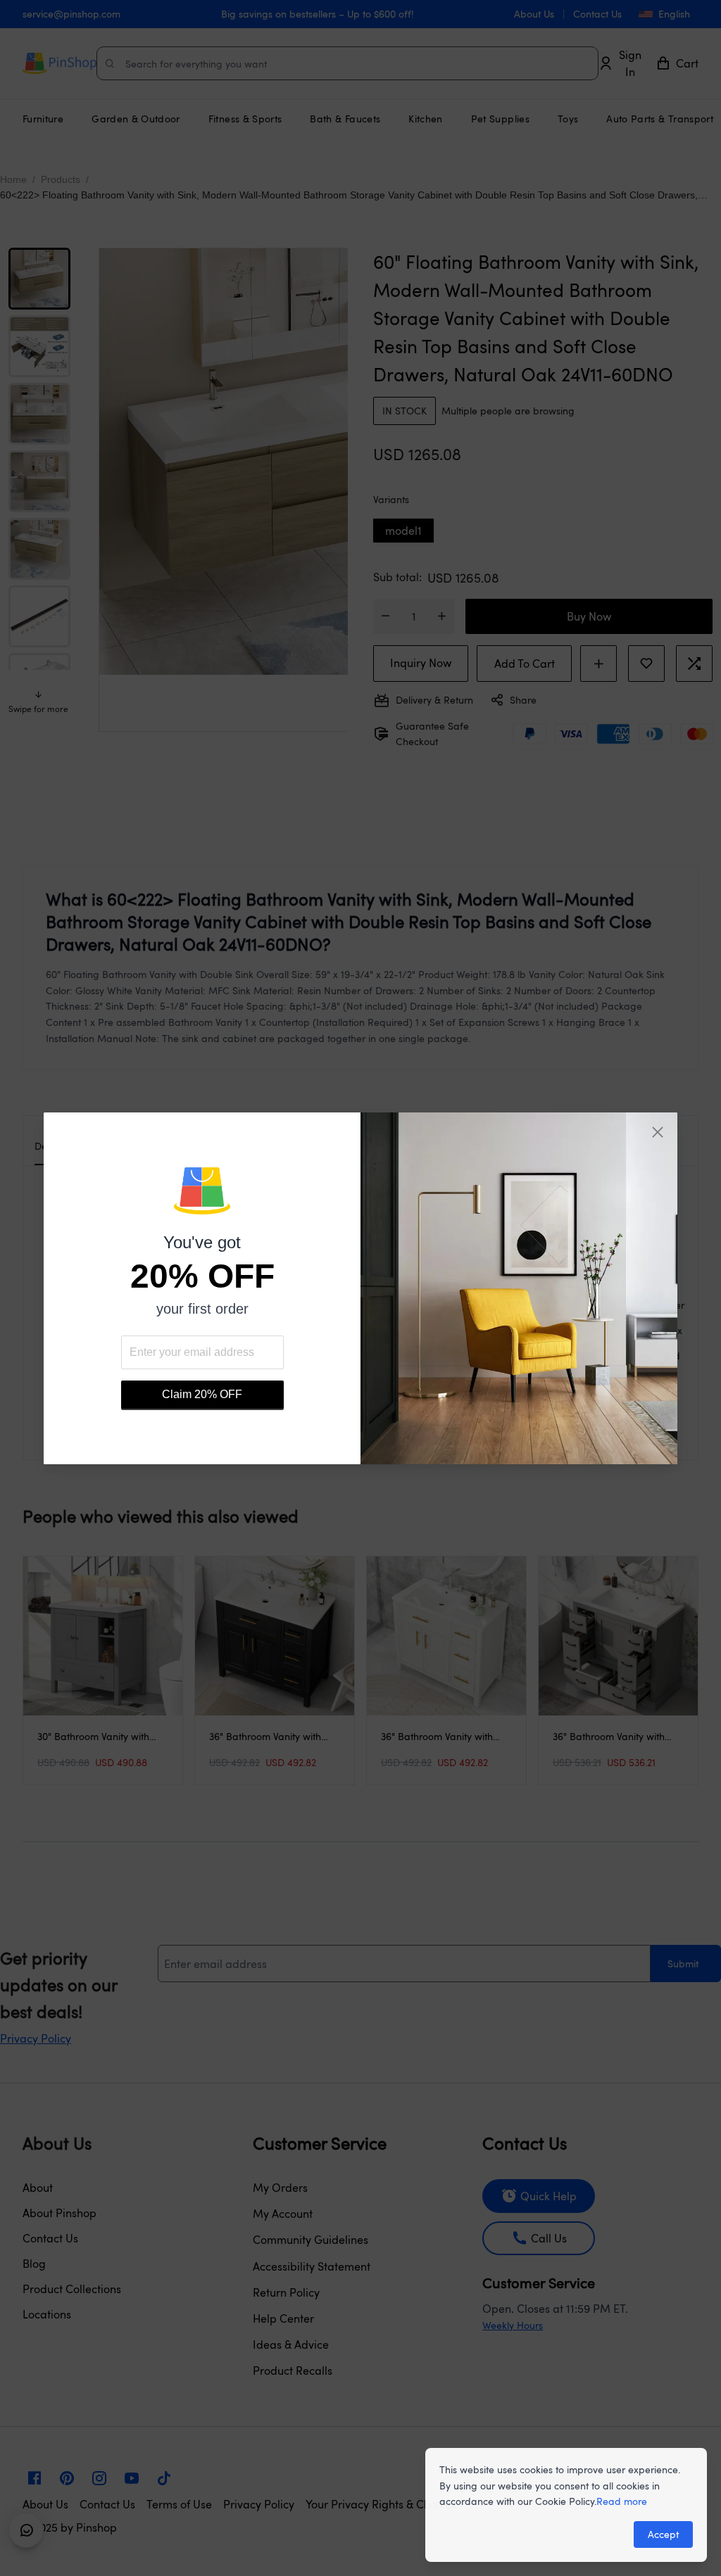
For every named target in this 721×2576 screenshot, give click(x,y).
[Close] (658, 1132)
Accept (663, 2534)
